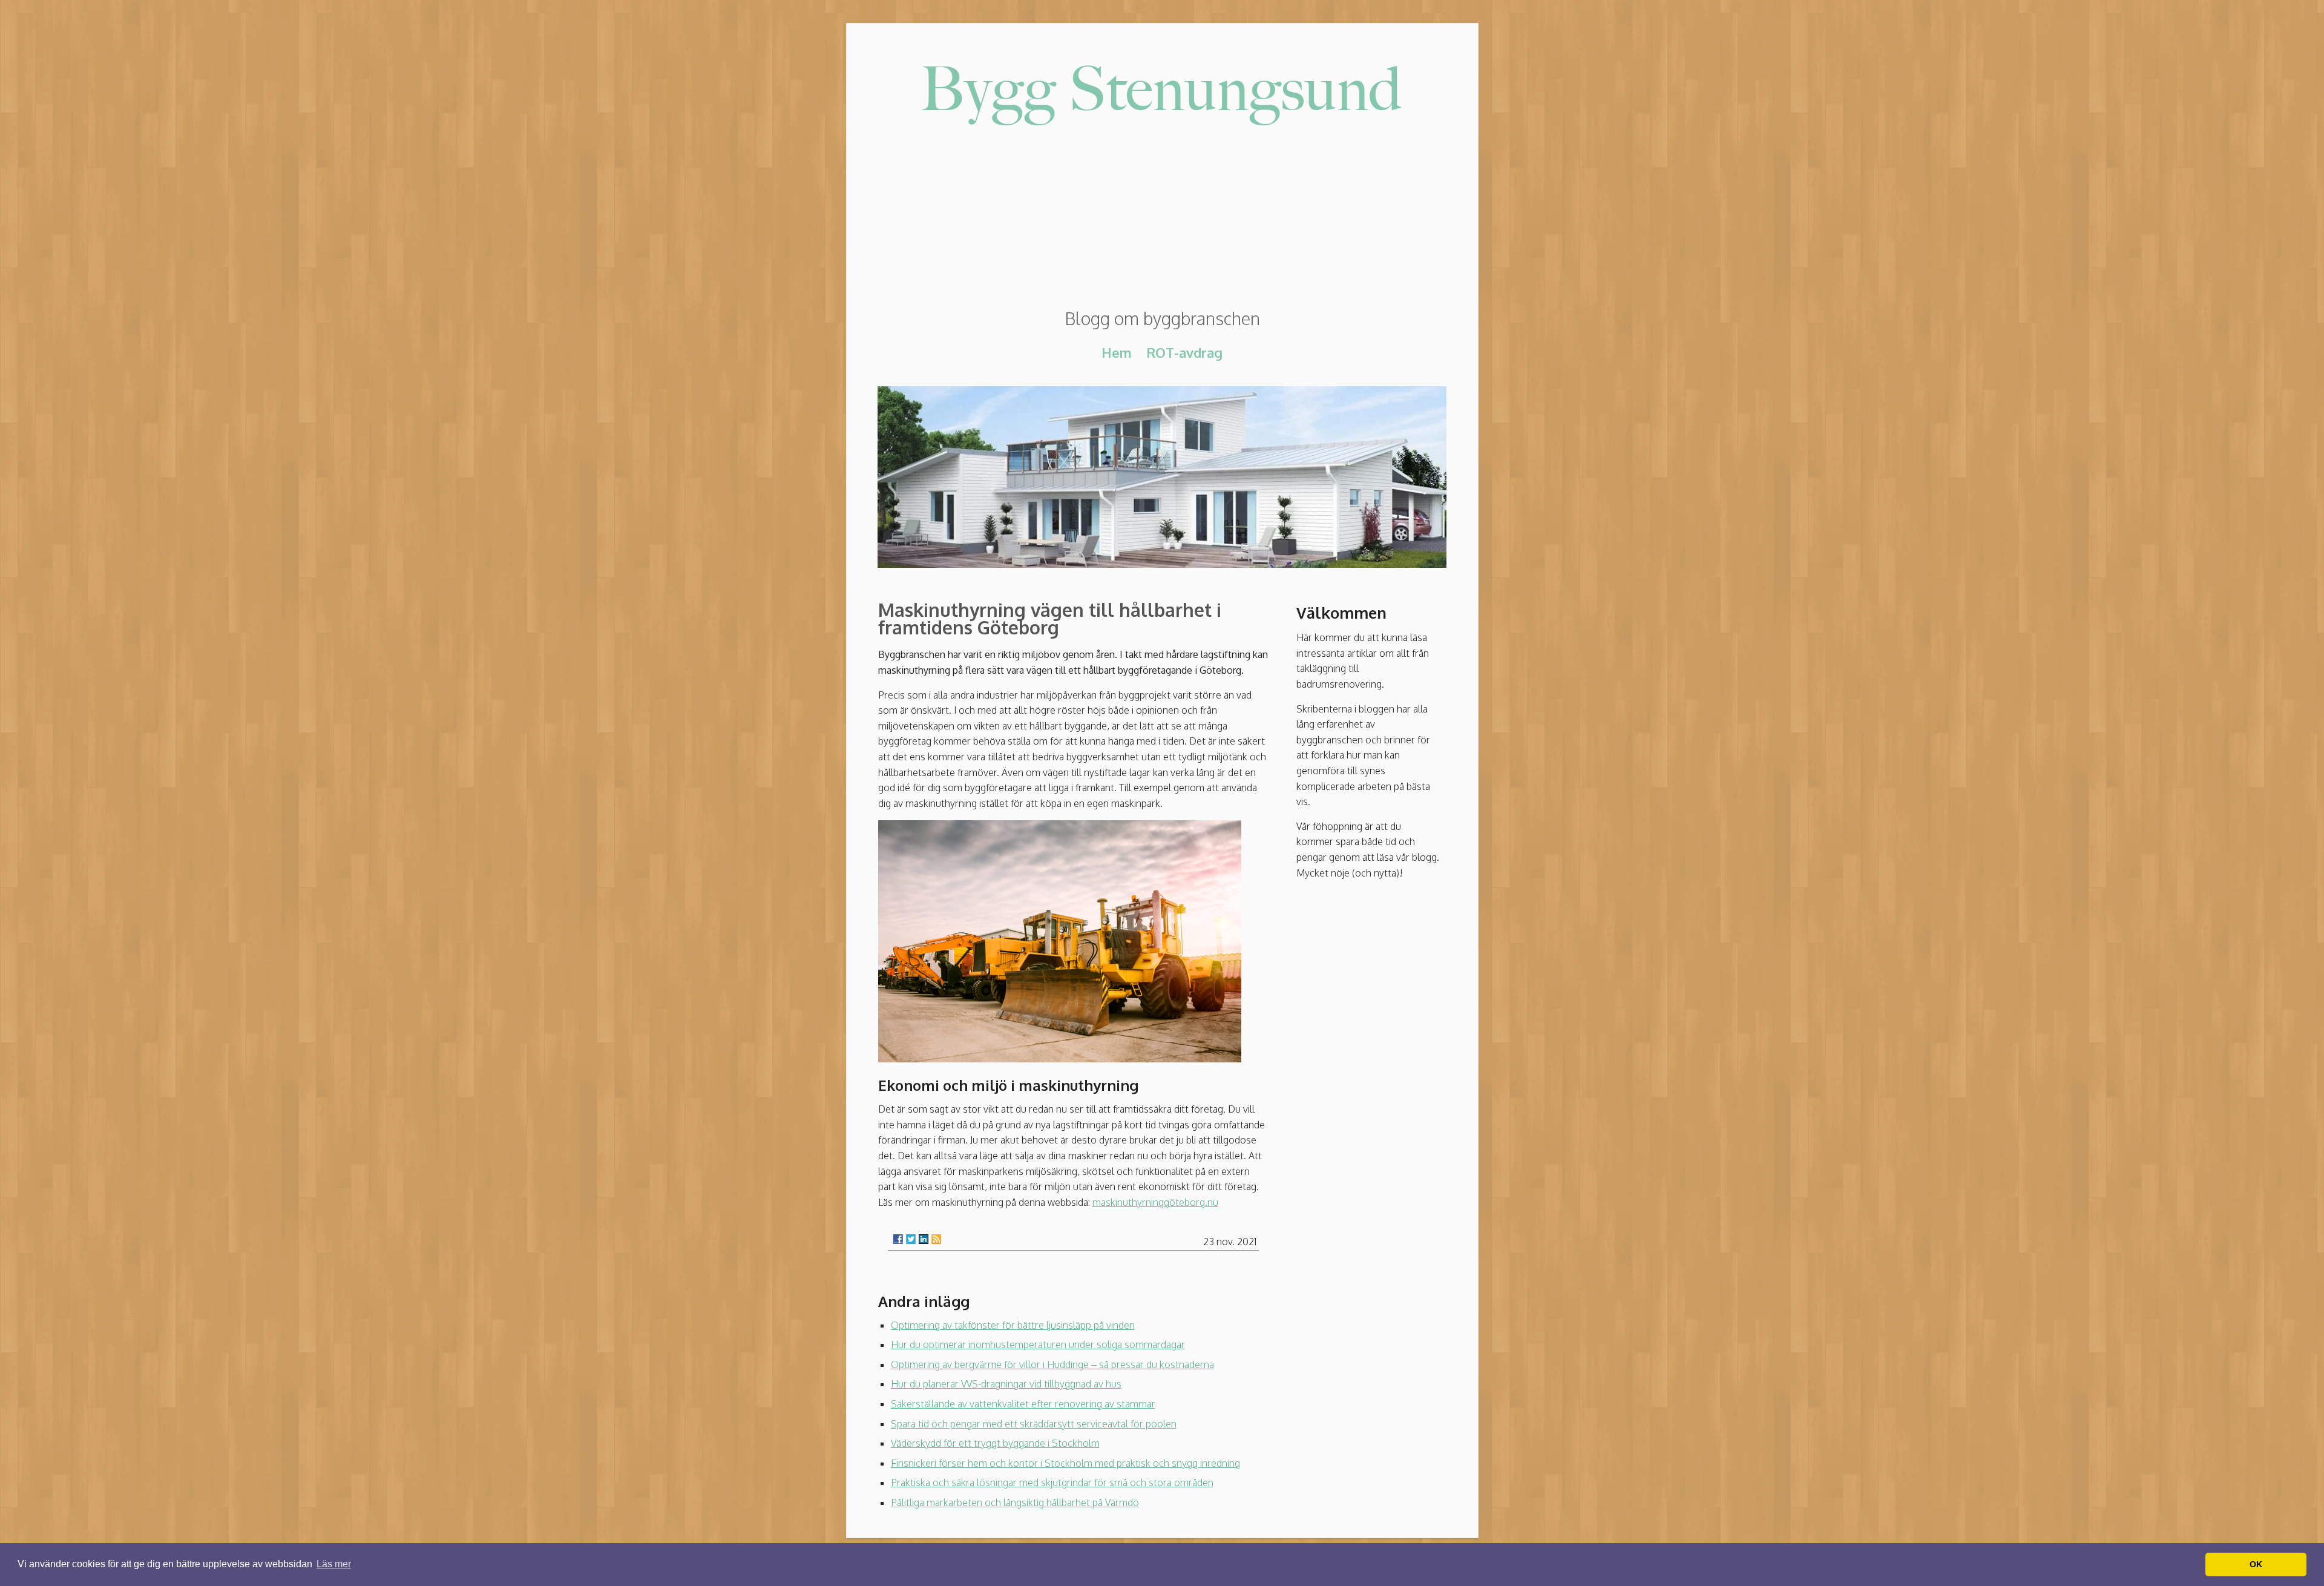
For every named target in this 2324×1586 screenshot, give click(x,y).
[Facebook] (898, 1239)
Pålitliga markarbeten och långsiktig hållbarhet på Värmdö (1015, 1502)
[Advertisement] (1162, 220)
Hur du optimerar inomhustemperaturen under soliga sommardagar (1038, 1344)
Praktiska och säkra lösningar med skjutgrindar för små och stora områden (1052, 1482)
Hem (1117, 352)
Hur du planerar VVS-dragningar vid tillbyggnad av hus (1006, 1384)
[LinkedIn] (924, 1239)
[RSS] (936, 1239)
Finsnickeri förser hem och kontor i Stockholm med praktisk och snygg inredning (1065, 1463)
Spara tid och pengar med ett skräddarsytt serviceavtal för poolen (1034, 1424)
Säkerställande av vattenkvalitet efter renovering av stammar (1023, 1404)
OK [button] (2256, 1564)
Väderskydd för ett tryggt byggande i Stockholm (995, 1443)
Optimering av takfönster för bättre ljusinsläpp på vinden (1013, 1325)
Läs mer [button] (334, 1564)
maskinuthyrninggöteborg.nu (1155, 1202)
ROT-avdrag (1184, 352)
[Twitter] (911, 1239)
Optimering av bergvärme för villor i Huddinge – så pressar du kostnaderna (1052, 1364)
